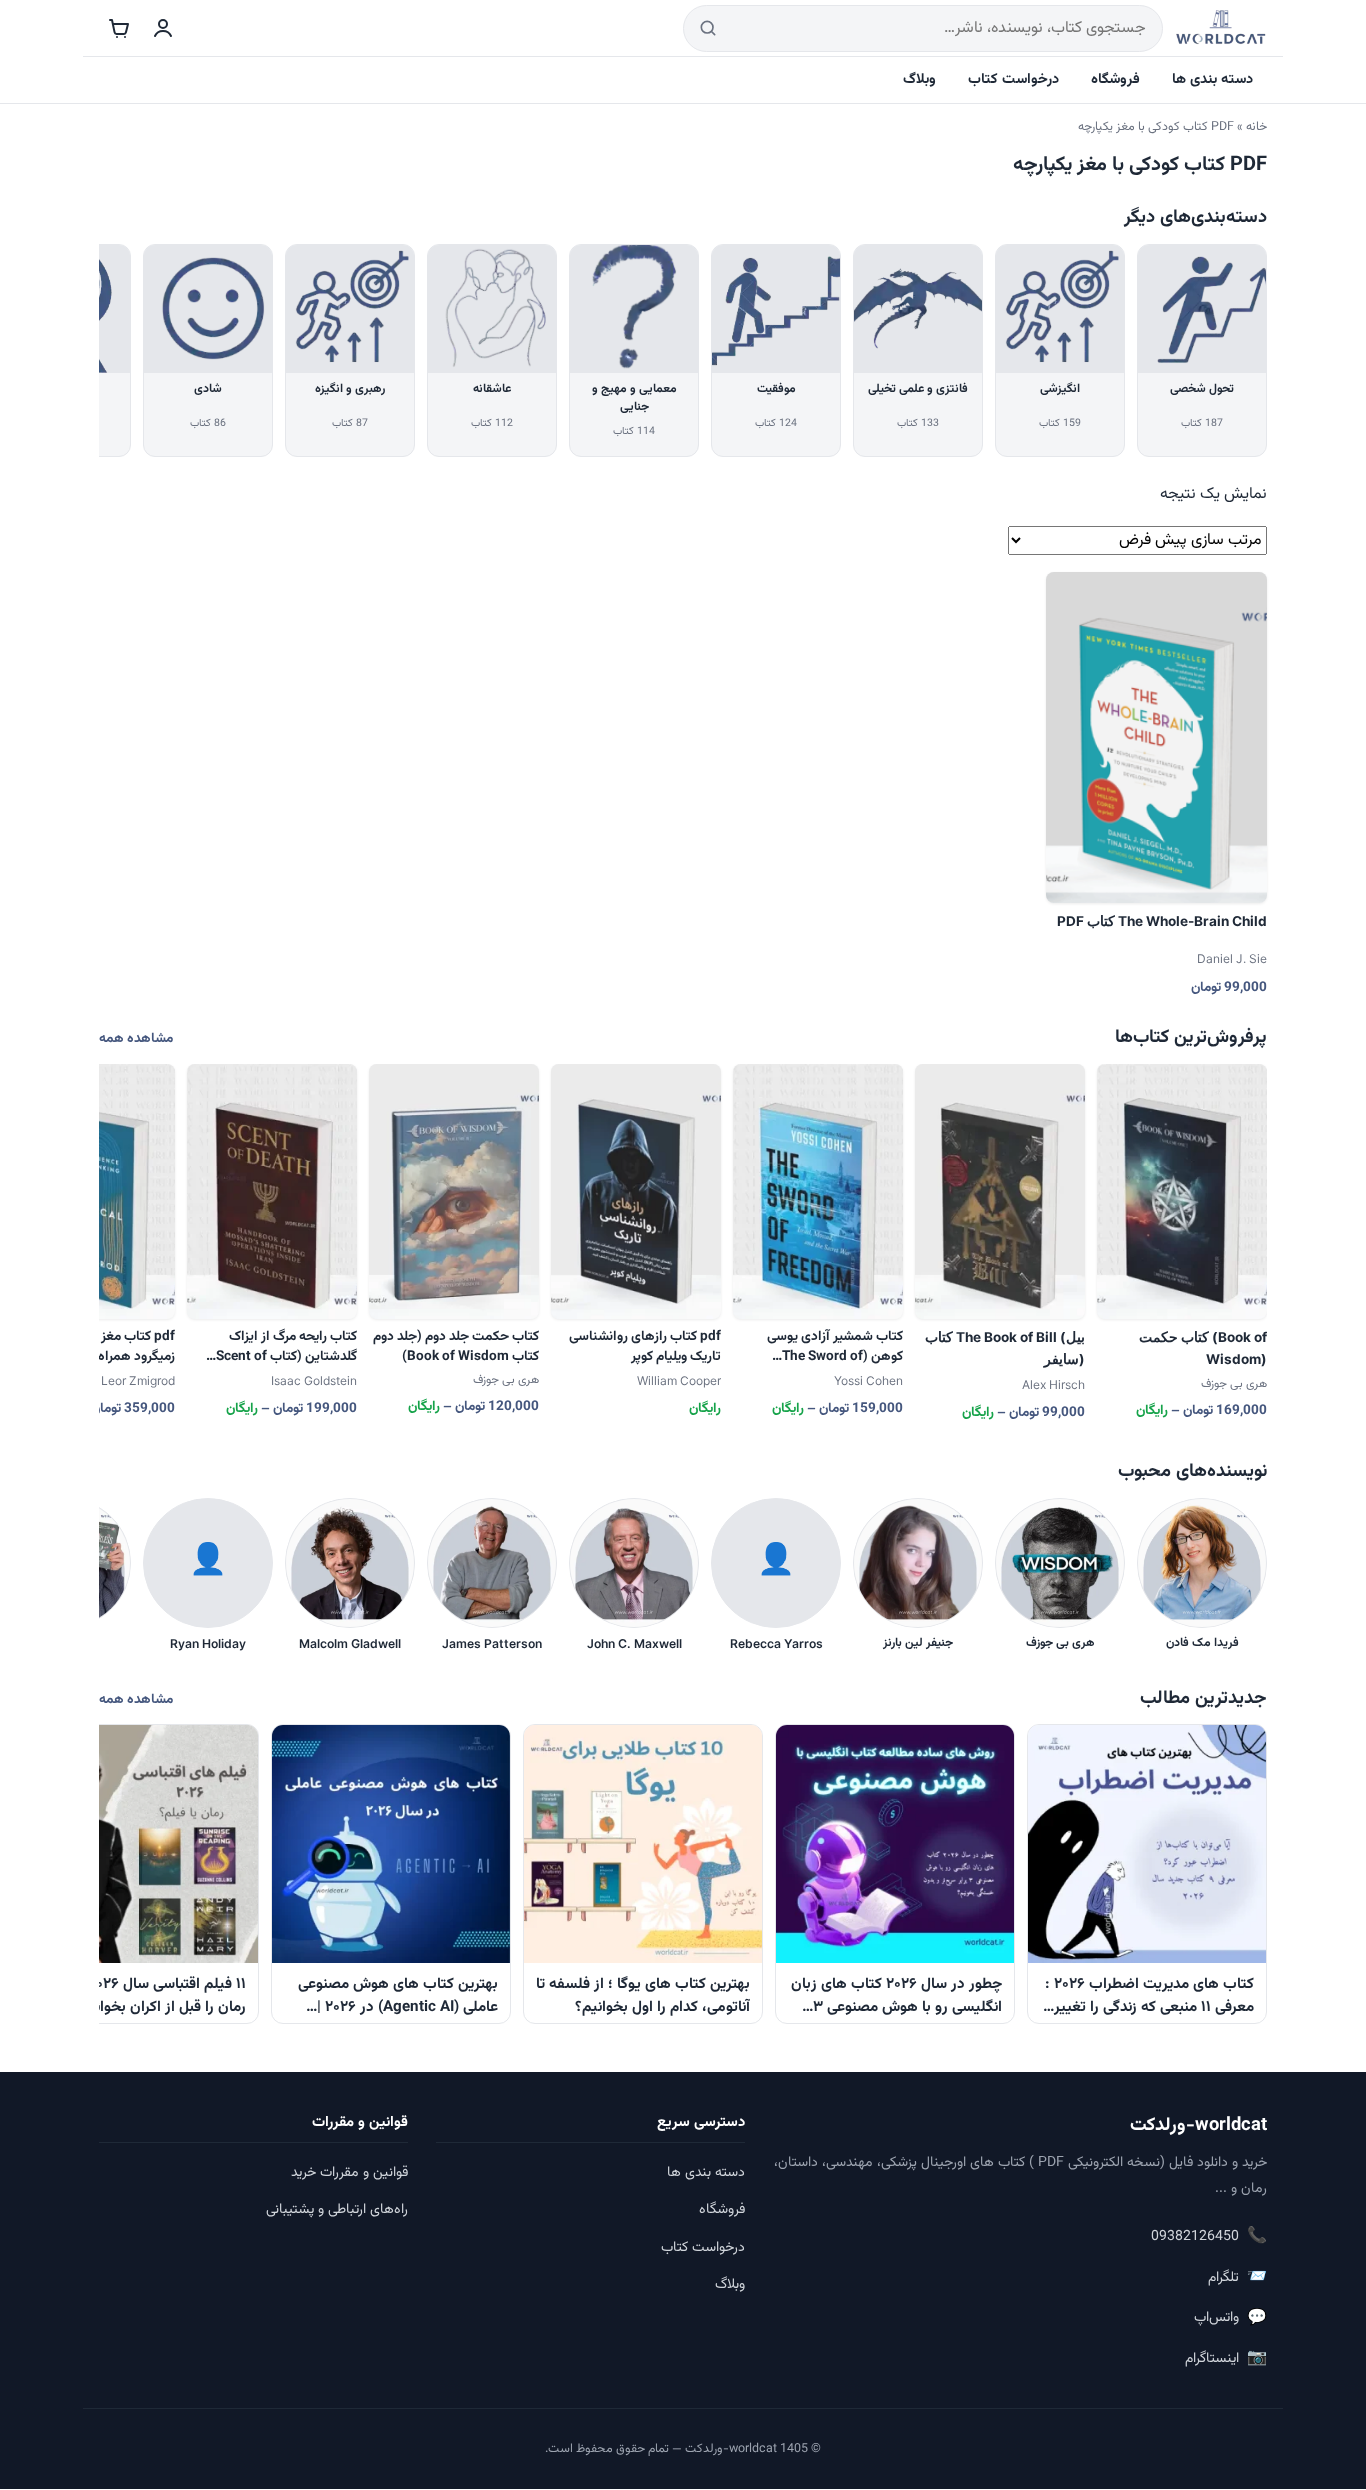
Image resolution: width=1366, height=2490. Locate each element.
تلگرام (1237, 2277)
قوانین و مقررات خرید (349, 2173)
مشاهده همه (136, 1038)
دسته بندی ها (1212, 79)
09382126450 (1209, 2236)
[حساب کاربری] (163, 28)
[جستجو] (708, 28)
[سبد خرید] (119, 28)
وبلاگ (919, 79)
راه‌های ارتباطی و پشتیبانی (337, 2210)
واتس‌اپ (1230, 2318)
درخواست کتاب (1013, 79)
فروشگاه (1115, 79)
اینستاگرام (1226, 2358)
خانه (1256, 127)
